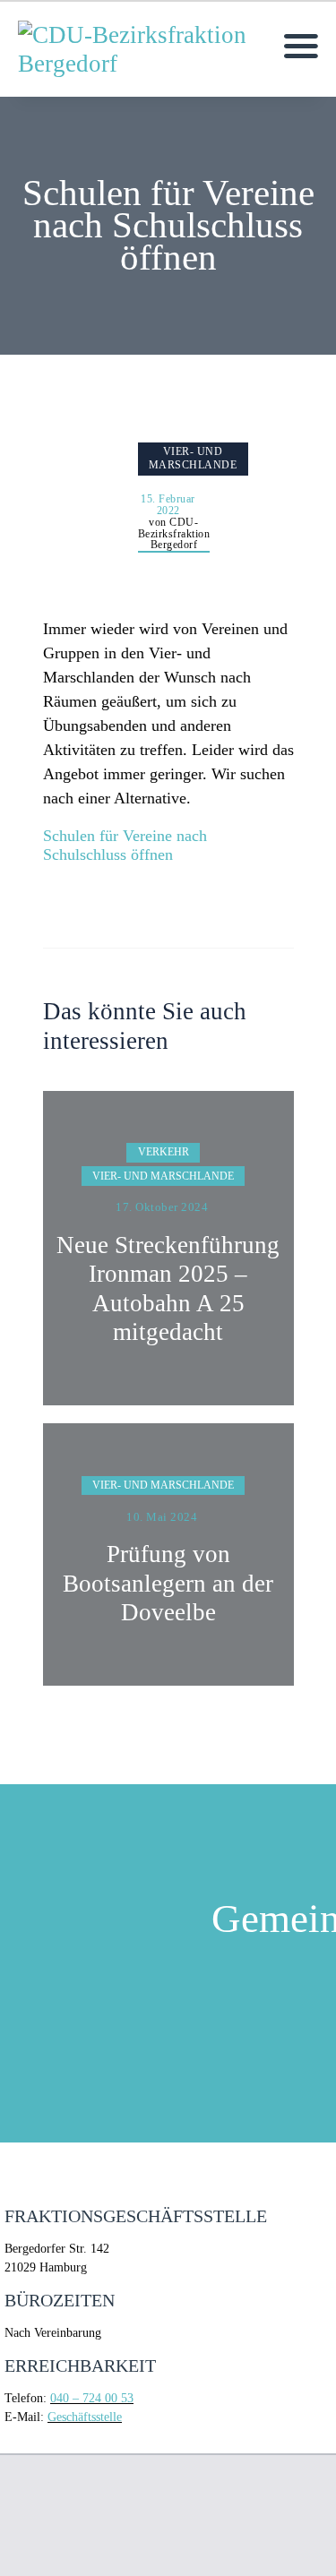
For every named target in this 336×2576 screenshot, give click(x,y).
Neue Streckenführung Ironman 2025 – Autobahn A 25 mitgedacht (168, 1288)
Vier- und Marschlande (193, 458)
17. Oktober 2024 (162, 1207)
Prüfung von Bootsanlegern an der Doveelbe (168, 1583)
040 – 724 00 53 (92, 2398)
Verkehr (164, 1152)
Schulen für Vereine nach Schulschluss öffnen (125, 846)
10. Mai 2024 (162, 1517)
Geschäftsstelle (85, 2417)
